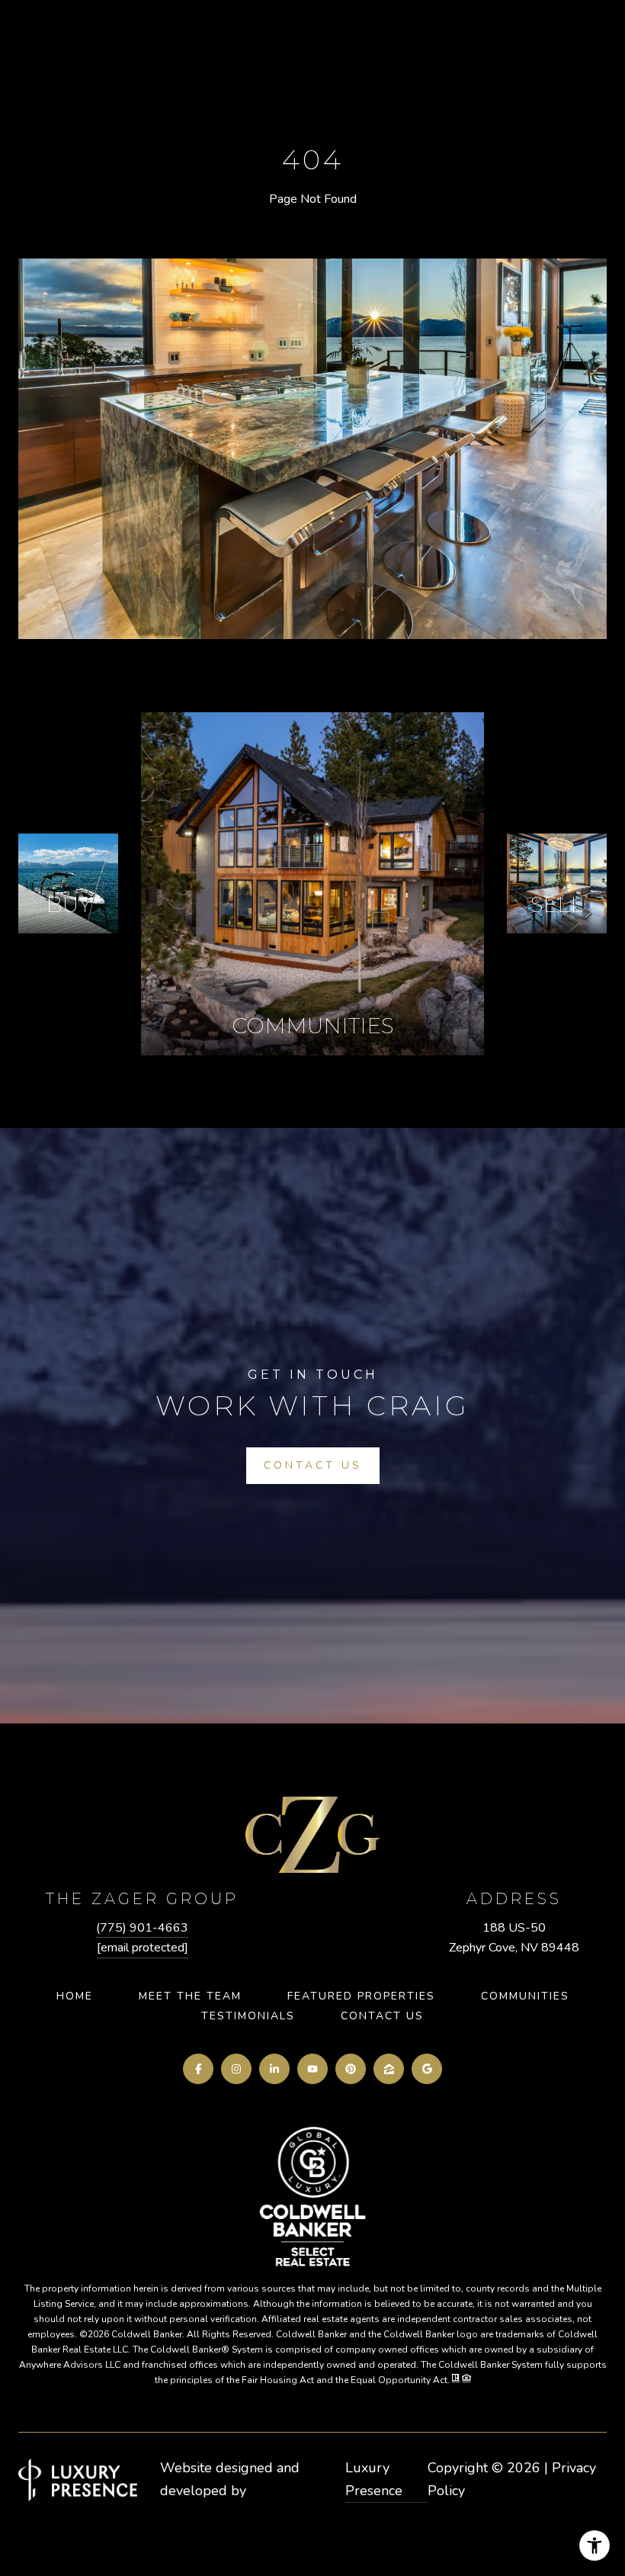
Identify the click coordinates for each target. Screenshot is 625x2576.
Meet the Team (190, 1996)
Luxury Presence (374, 2479)
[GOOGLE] (427, 2069)
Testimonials (248, 2016)
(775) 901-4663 (142, 1928)
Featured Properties (361, 1996)
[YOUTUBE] (312, 2069)
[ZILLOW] (389, 2069)
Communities (525, 1996)
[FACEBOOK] (198, 2069)
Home (75, 1996)
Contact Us (382, 2016)
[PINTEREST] (351, 2069)
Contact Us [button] (313, 1465)
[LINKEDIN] (274, 2069)
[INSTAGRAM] (236, 2069)
